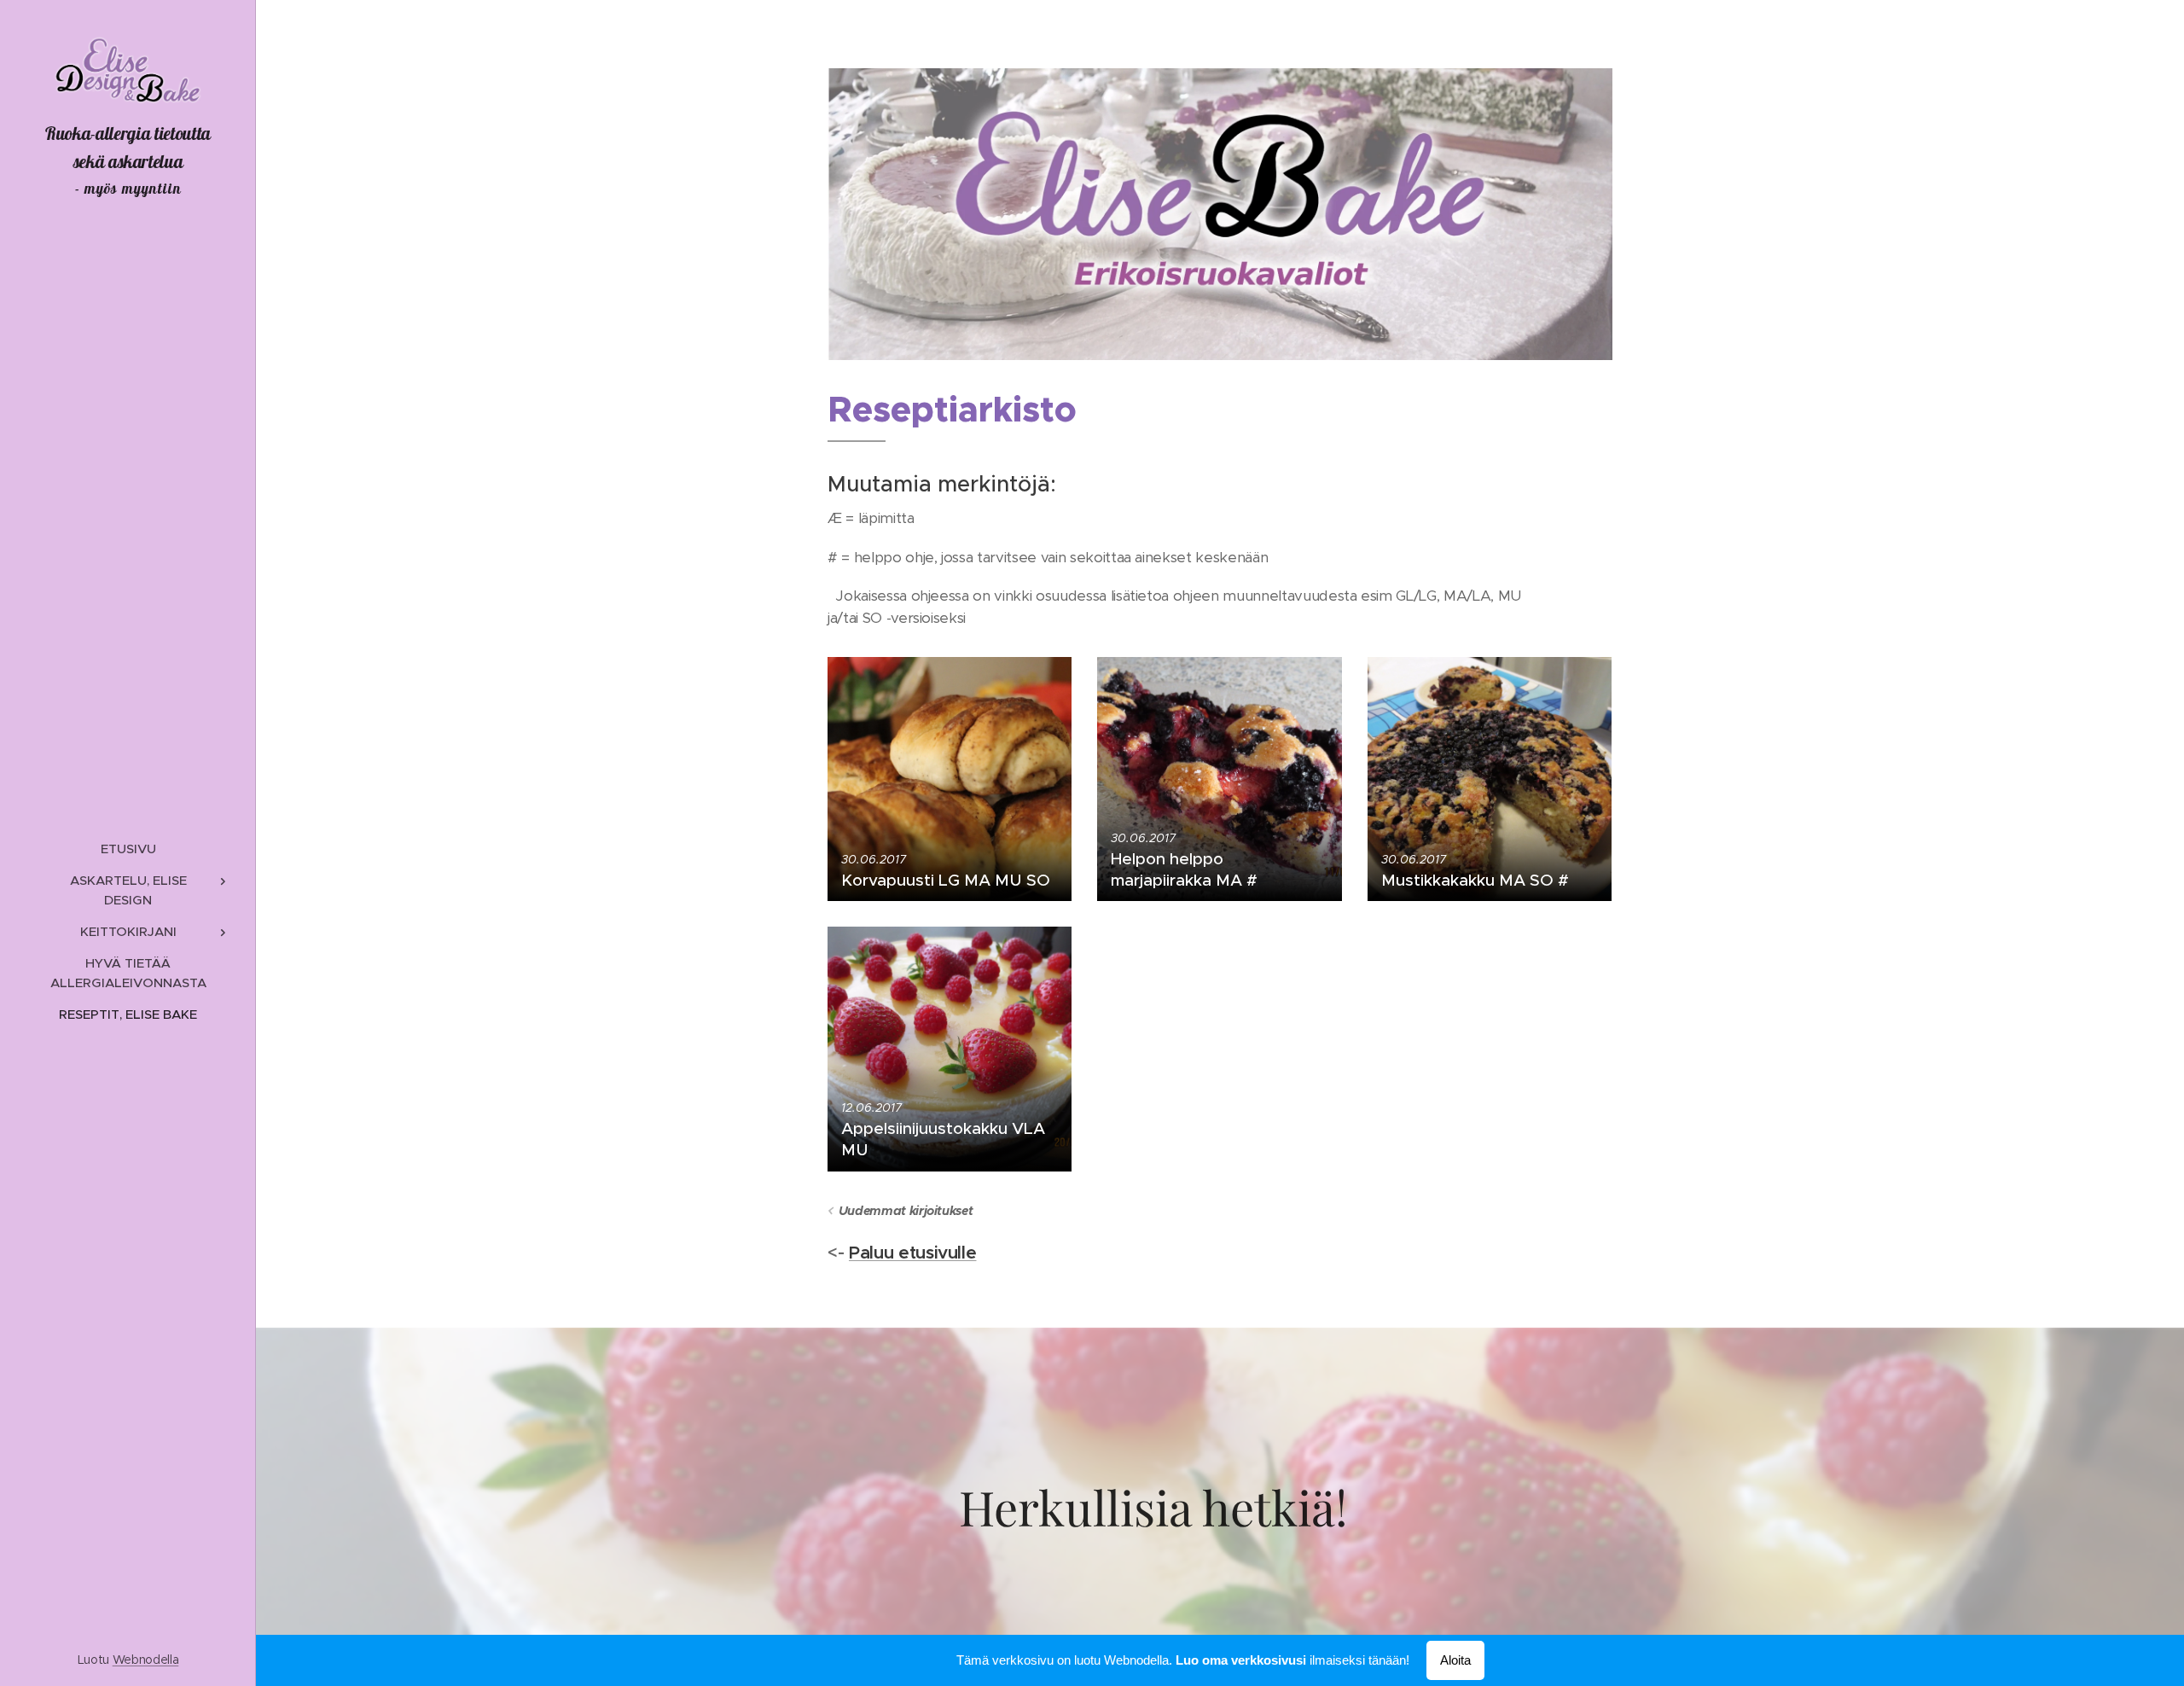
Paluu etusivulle (913, 1253)
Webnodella (146, 1660)
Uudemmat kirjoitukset (906, 1211)
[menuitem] (128, 849)
